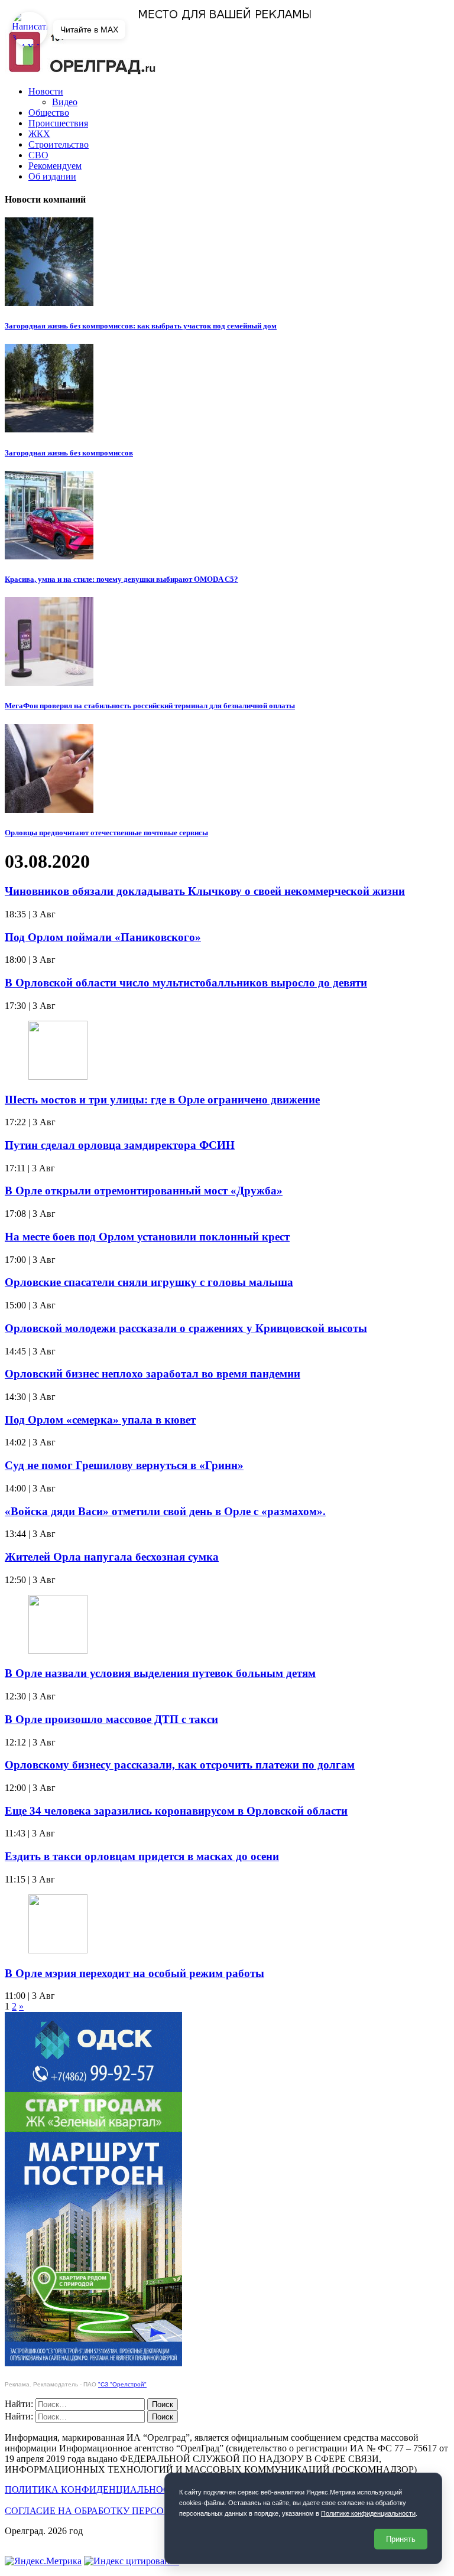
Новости (46, 91)
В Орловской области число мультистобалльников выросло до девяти (186, 983)
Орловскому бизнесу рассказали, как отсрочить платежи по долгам (180, 1765)
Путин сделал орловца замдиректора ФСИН (120, 1145)
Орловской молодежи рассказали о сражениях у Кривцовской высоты (186, 1328)
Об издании (52, 176)
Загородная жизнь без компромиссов (69, 453)
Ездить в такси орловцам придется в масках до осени (142, 1856)
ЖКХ (39, 134)
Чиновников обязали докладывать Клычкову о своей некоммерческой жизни (205, 891)
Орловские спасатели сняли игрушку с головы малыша (149, 1282)
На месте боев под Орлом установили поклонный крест (147, 1237)
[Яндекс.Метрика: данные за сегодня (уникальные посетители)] (43, 2561)
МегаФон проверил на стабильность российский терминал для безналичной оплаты (150, 706)
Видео (65, 102)
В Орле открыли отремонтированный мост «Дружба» (144, 1191)
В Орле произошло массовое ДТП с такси (111, 1719)
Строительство (59, 144)
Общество (49, 113)
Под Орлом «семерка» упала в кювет (100, 1420)
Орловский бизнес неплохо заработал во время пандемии (153, 1374)
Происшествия (58, 123)
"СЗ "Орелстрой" (122, 2384)
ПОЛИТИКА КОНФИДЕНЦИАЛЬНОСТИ (94, 2489)
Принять (401, 2539)
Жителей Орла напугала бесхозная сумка (112, 1557)
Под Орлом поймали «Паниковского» (103, 937)
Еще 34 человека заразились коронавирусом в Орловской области (176, 1811)
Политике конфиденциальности (368, 2513)
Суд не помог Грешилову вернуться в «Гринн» (124, 1465)
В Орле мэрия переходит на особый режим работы (134, 1973)
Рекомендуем (55, 166)
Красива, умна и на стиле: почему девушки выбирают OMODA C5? (121, 579)
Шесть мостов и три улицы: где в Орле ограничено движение (162, 1100)
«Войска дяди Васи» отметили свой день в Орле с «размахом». (165, 1511)
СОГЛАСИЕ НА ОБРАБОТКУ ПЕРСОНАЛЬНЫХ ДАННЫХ (131, 2511)
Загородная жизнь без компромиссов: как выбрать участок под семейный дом (141, 326)
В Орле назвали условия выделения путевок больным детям (160, 1673)
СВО (38, 155)
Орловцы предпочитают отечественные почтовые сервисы (106, 833)
